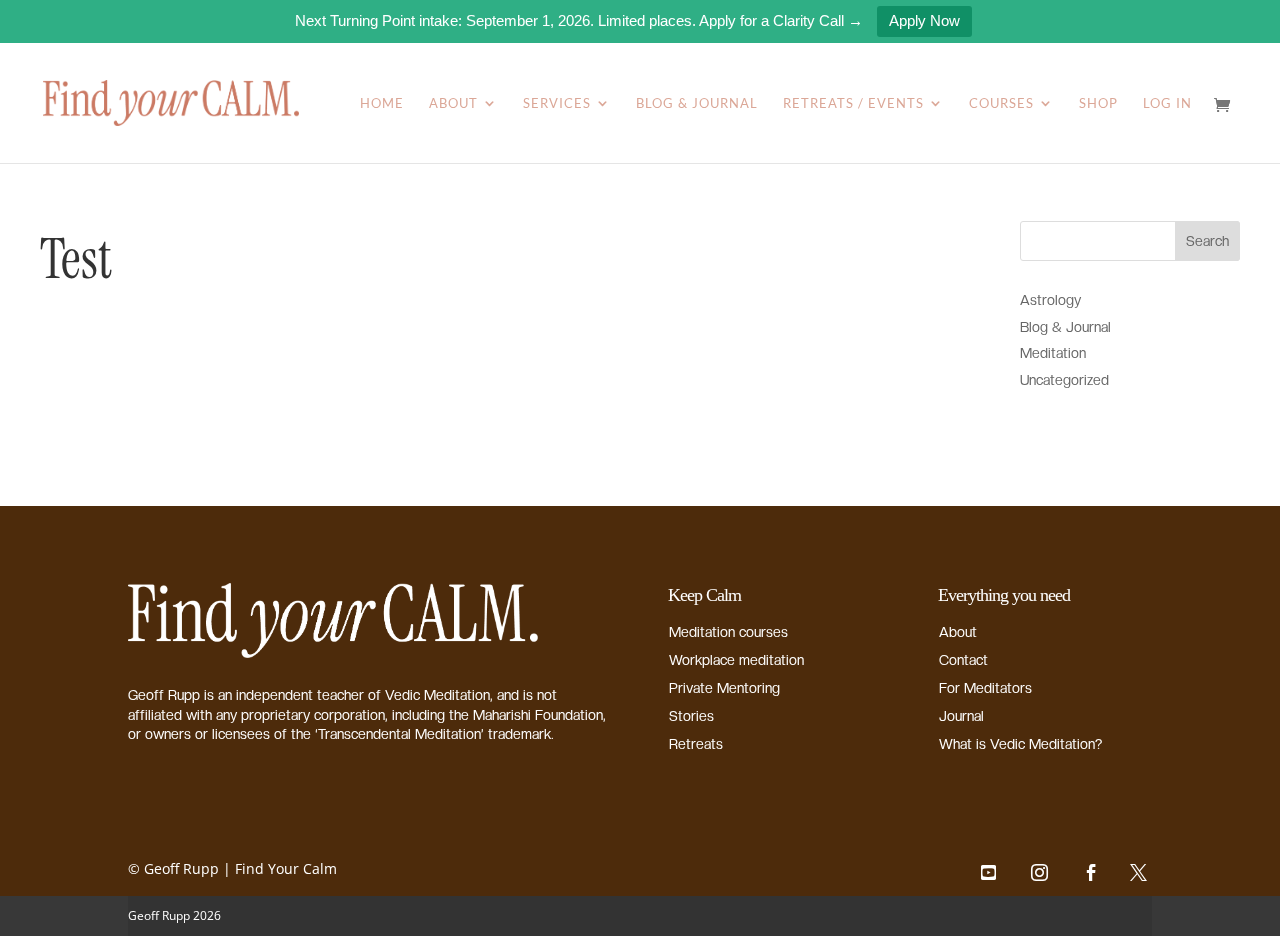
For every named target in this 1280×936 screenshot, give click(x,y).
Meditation (1053, 353)
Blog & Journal (697, 103)
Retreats (696, 744)
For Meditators (985, 688)
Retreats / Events (853, 103)
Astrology (1050, 300)
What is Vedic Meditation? (1020, 744)
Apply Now (924, 20)
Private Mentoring (724, 688)
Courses (1001, 103)
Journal (961, 716)
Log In (1167, 103)
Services (557, 103)
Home (382, 103)
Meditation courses (728, 632)
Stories (691, 716)
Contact (963, 660)
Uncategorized (1064, 380)
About (453, 103)
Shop (1098, 103)
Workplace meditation (736, 660)
